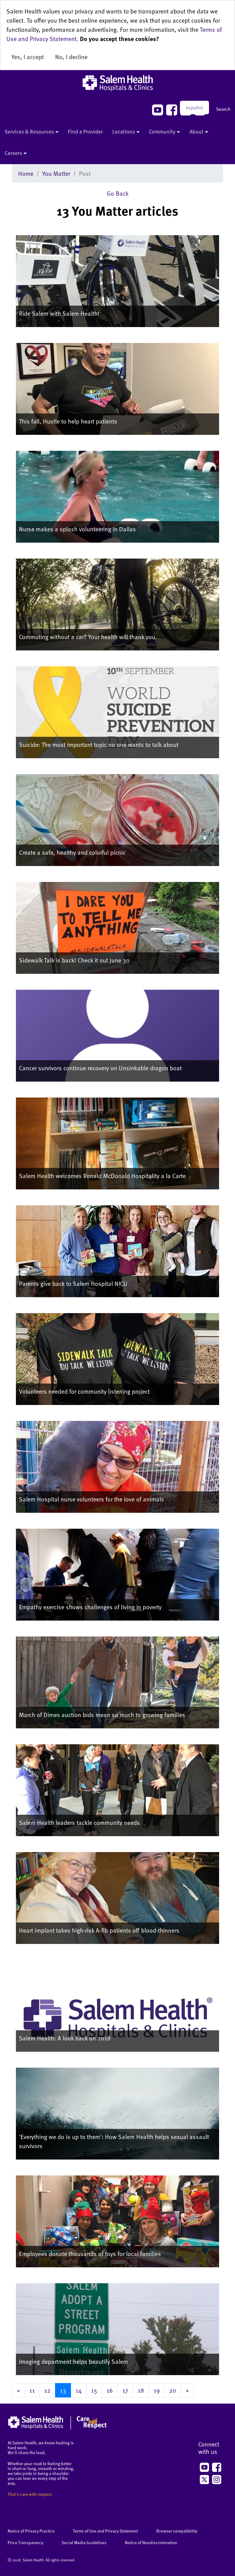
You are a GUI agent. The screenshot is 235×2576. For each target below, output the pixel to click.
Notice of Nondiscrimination (151, 2542)
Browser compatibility (177, 2531)
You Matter (56, 173)
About (196, 131)
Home (26, 173)
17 (125, 2390)
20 (173, 2390)
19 (157, 2390)
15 (94, 2390)
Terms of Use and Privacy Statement (105, 2531)
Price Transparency (25, 2542)
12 (47, 2390)
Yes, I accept (28, 57)
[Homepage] (57, 2428)
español (194, 107)
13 (63, 2390)
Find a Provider (85, 131)
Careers (13, 153)
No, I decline (71, 57)
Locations (124, 131)
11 (32, 2390)
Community (162, 131)
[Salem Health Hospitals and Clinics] (117, 83)
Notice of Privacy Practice (31, 2531)
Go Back (118, 193)
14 (79, 2390)
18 (141, 2390)
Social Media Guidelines (84, 2542)
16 (110, 2390)
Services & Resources (29, 131)
